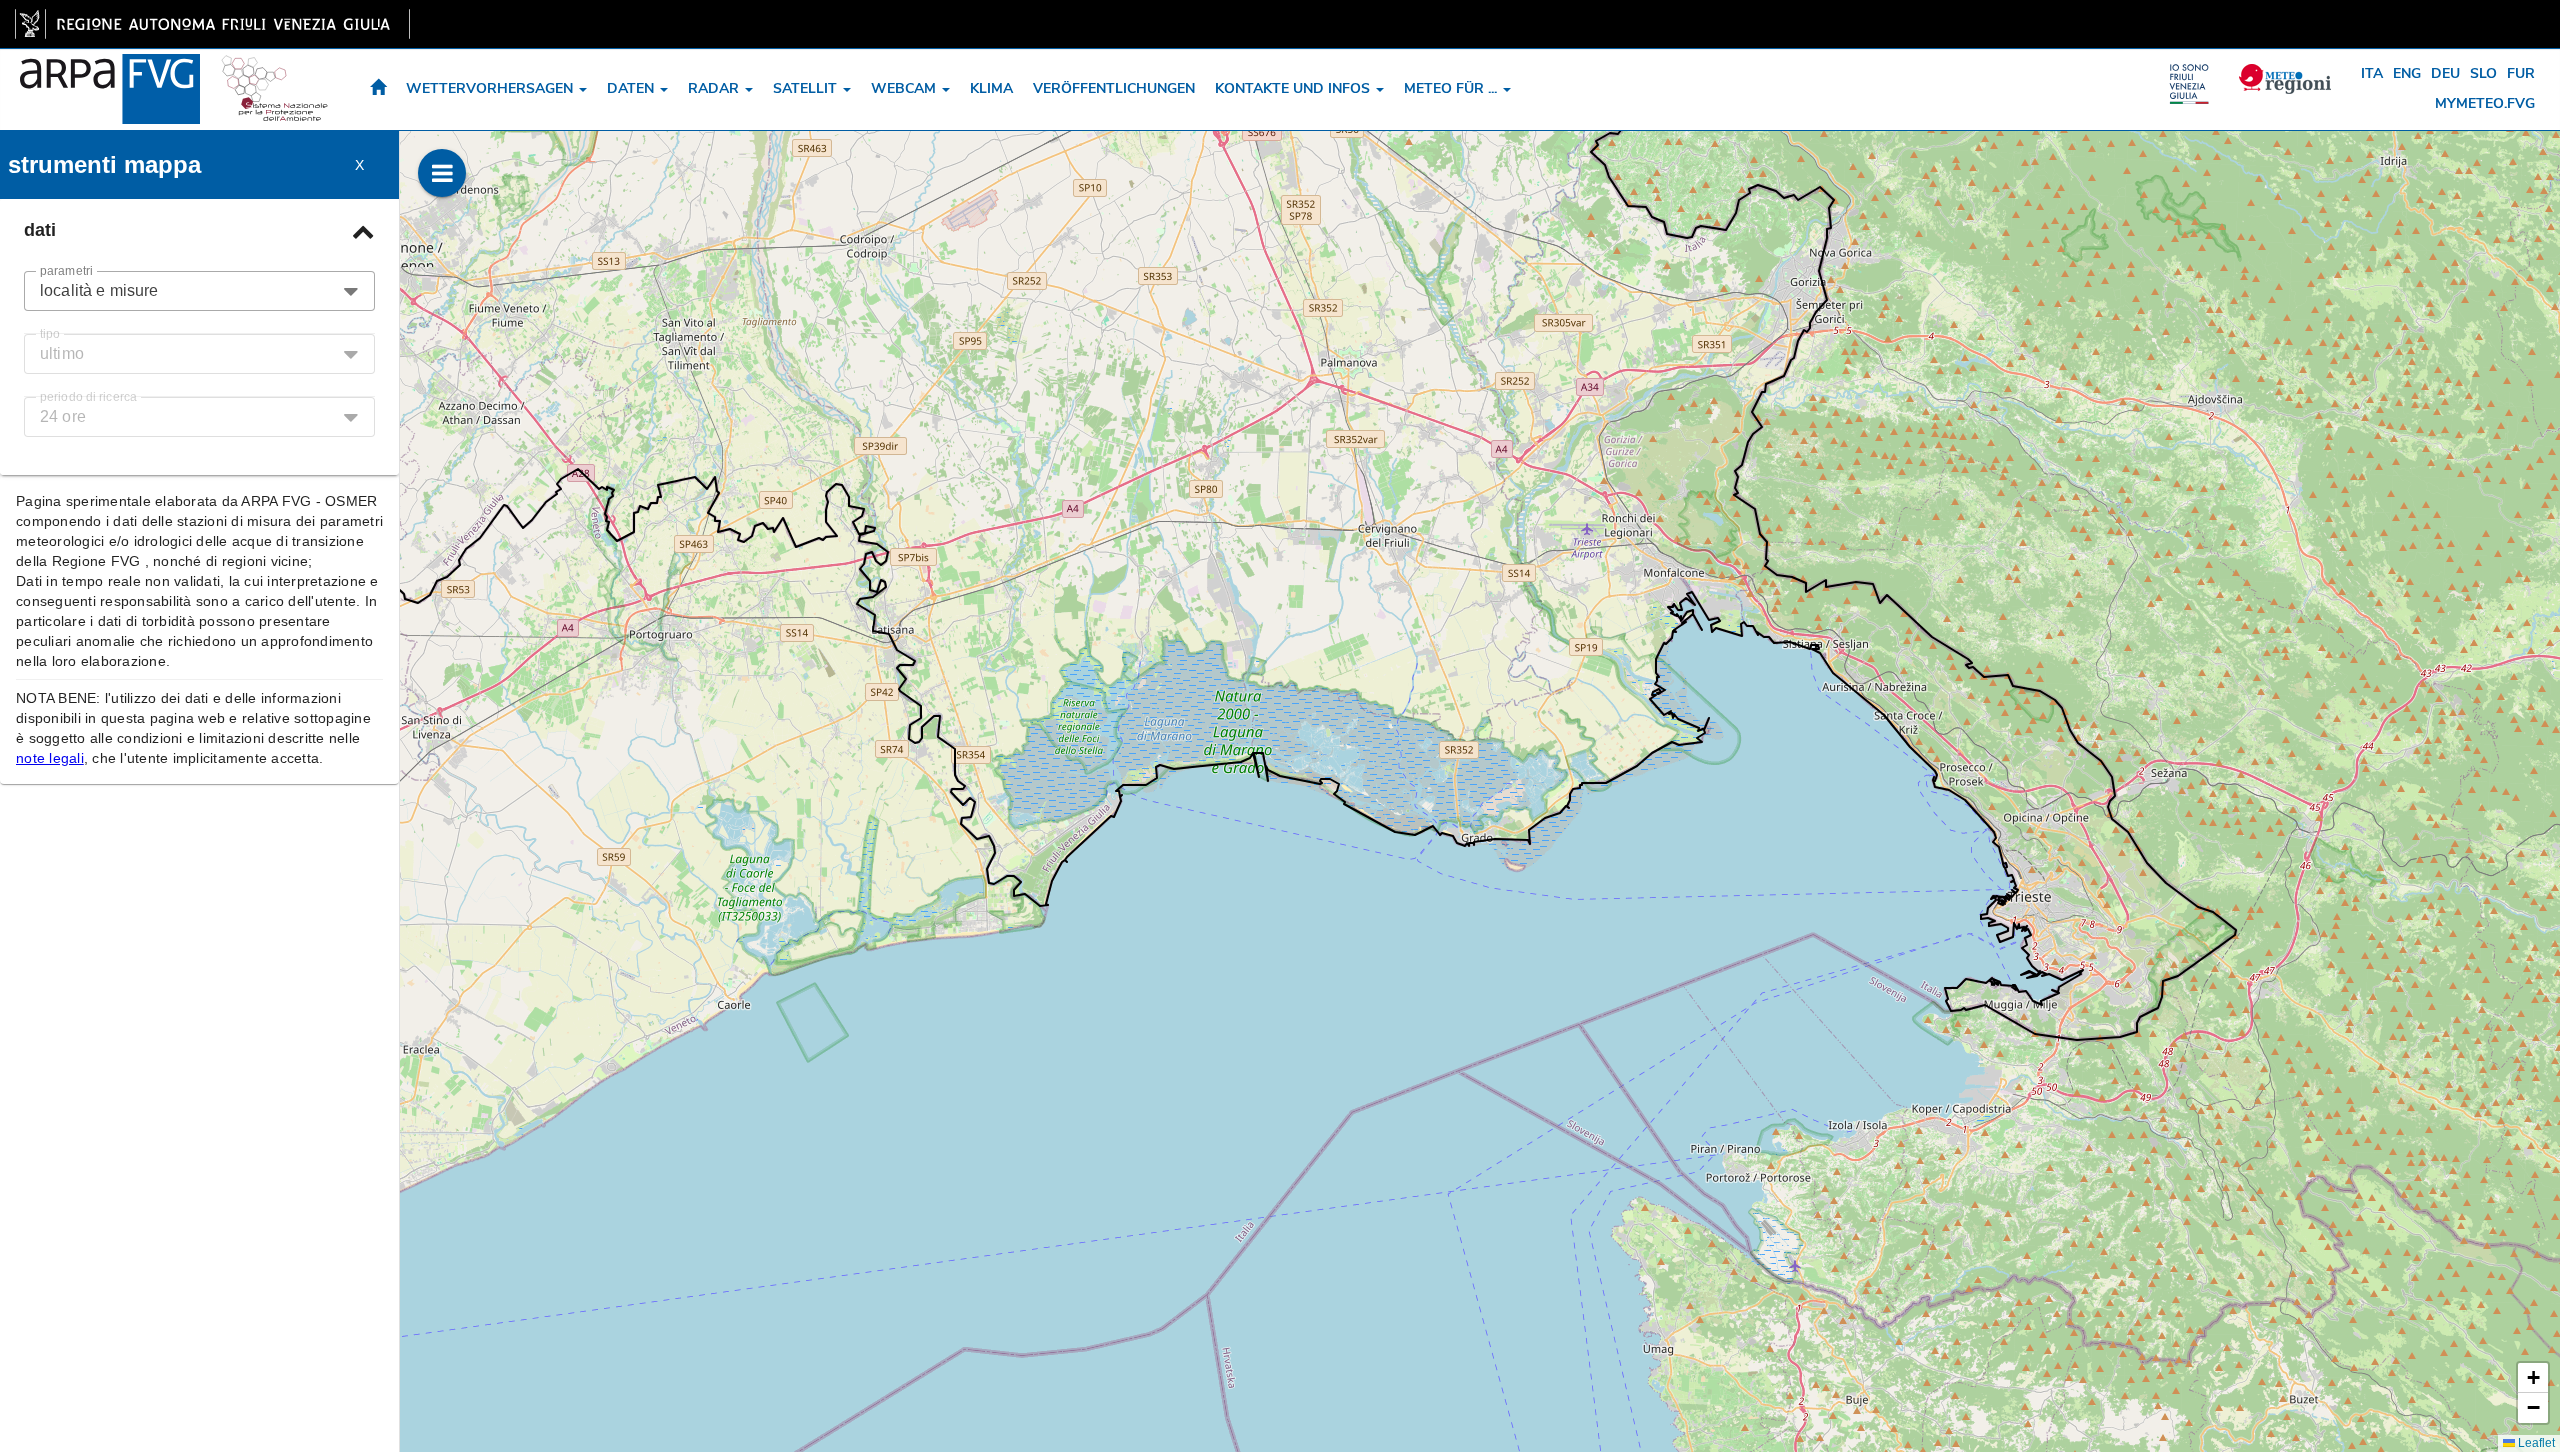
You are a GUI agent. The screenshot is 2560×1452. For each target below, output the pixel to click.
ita (2372, 73)
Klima (991, 88)
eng (2407, 73)
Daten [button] (632, 88)
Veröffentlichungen (1114, 88)
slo (2483, 73)
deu (2445, 73)
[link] (212, 24)
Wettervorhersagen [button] (491, 88)
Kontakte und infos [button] (1294, 88)
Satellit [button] (807, 88)
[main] (212, 24)
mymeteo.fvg (2485, 103)
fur (2521, 73)
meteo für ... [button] (1452, 88)
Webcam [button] (905, 88)
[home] (378, 89)
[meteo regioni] (2194, 74)
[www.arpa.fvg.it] (110, 74)
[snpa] (275, 74)
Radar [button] (715, 88)
